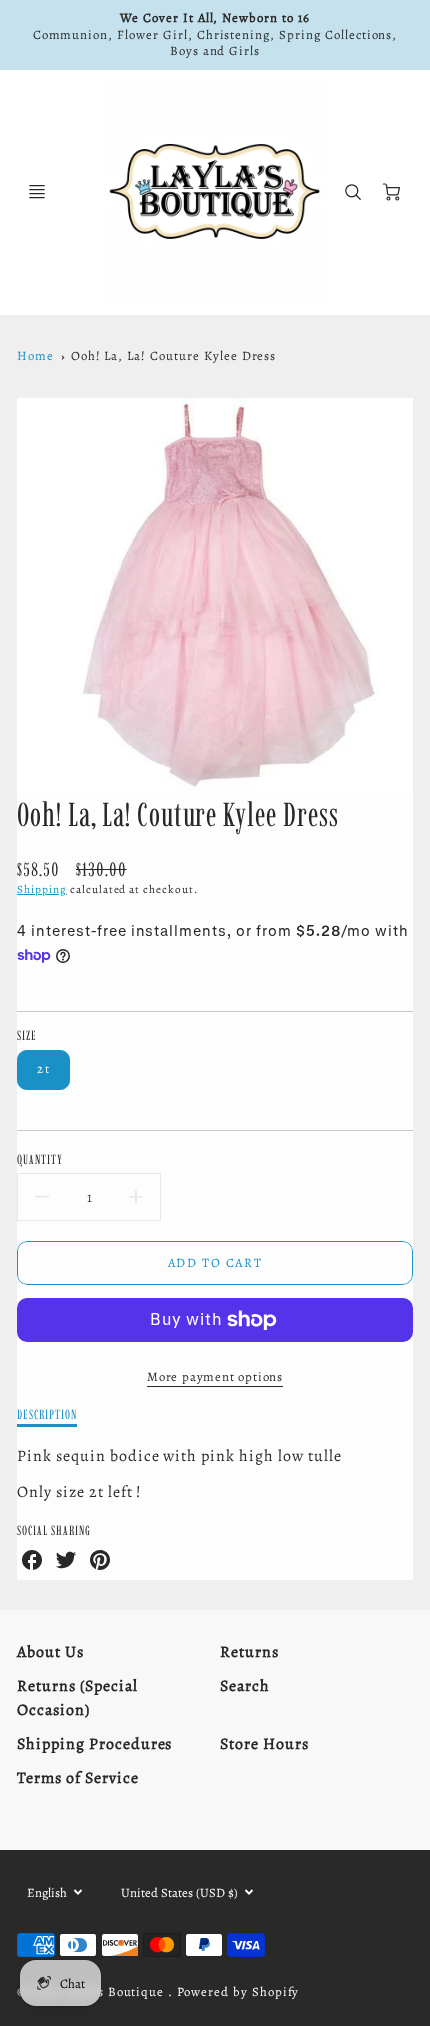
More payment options (215, 1376)
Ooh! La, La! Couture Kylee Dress (174, 355)
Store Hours (264, 1744)
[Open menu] (37, 192)
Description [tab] (47, 1414)
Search (245, 1686)
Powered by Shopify (238, 1991)
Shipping (42, 889)
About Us (50, 1652)
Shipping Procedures (94, 1744)
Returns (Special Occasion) (77, 1698)
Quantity (40, 1159)
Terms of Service (77, 1778)
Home (35, 355)
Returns (249, 1652)
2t (43, 1068)
